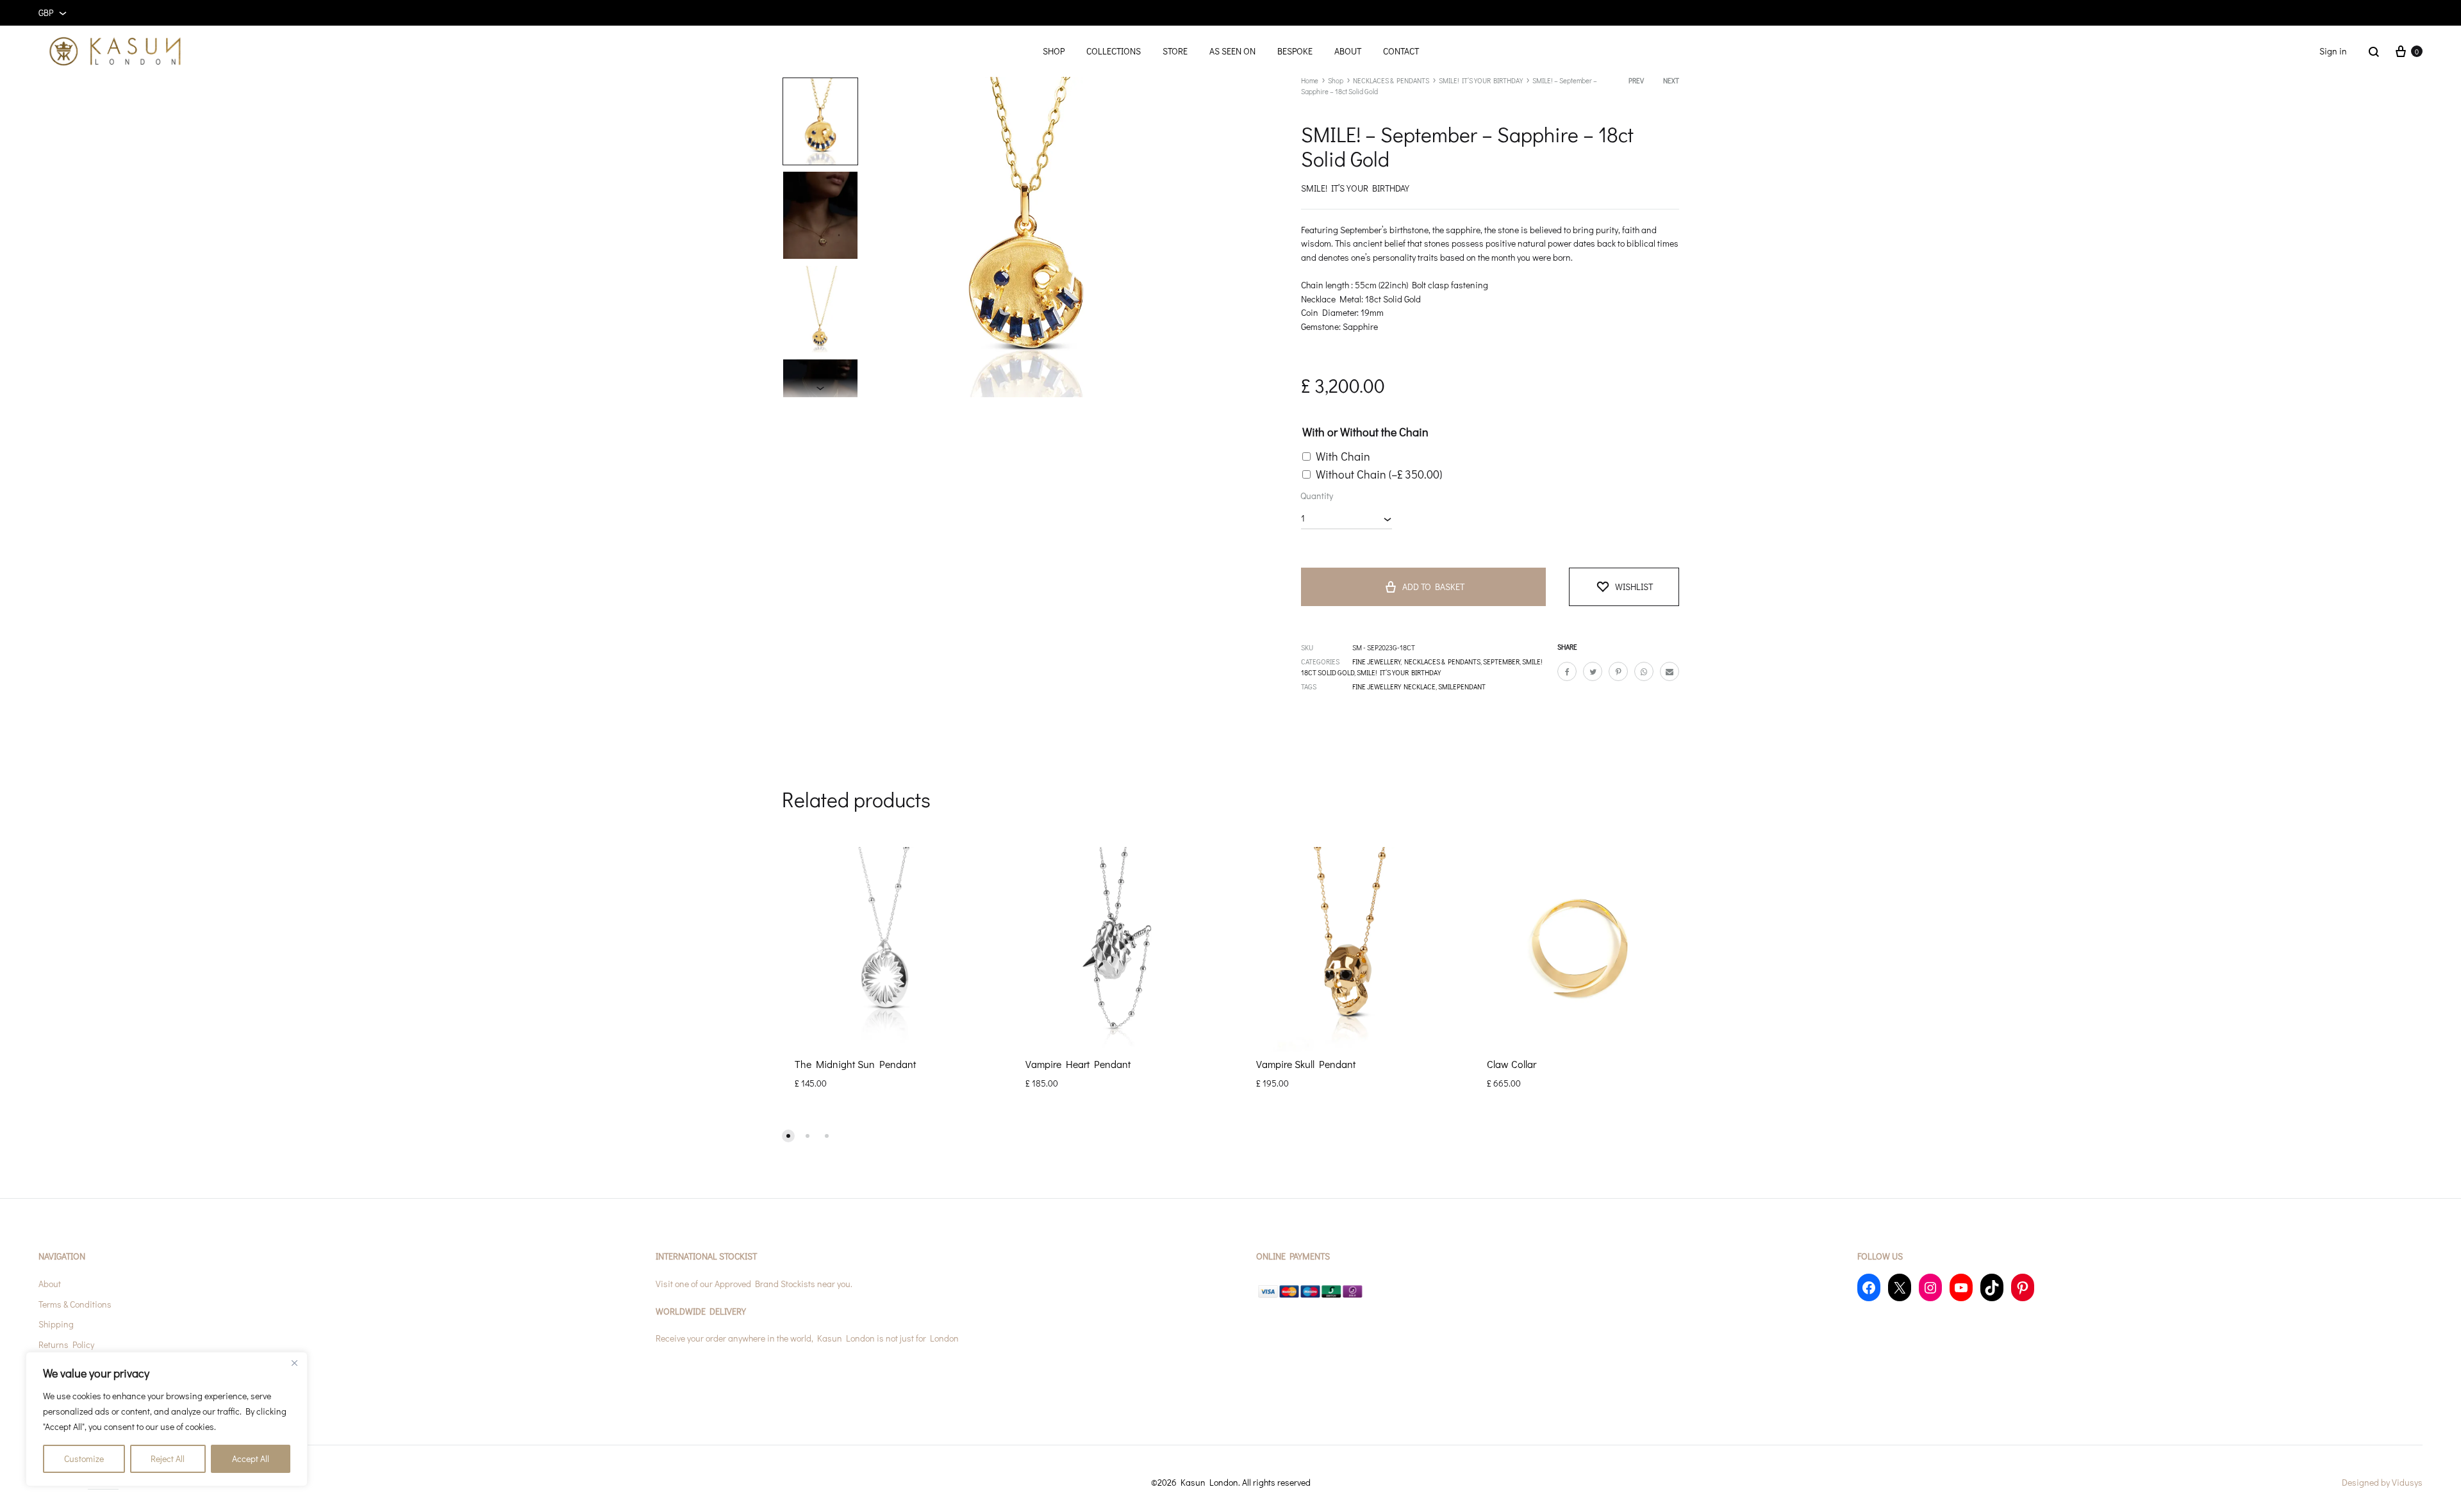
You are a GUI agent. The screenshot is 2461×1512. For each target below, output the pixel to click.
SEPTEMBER (1501, 661)
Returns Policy (66, 1344)
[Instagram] (1930, 1287)
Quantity (1317, 496)
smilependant (1462, 686)
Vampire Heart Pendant (1078, 1064)
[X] (1900, 1287)
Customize (84, 1459)
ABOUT (1348, 51)
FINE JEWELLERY (1376, 661)
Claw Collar (1512, 1064)
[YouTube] (1961, 1287)
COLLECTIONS (1114, 51)
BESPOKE (1295, 51)
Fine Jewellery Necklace (1394, 686)
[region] (167, 1419)
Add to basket (1433, 587)
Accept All (251, 1459)
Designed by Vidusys (2382, 1482)
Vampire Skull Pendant (1306, 1064)
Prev (1636, 80)
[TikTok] (1992, 1287)
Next (1671, 80)
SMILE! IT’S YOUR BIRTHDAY (1481, 80)
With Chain (1343, 456)
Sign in (2333, 51)
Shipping (56, 1324)
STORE (1175, 51)
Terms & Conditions (75, 1304)
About (50, 1284)
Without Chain (1379, 474)
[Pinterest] (2023, 1287)
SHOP (1054, 51)
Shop (1336, 80)
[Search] (2374, 51)
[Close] (294, 1363)
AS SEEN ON (1232, 51)
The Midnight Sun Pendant (855, 1064)
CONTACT (1401, 51)
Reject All (168, 1459)
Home (1310, 80)
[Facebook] (1869, 1287)
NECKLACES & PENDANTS (1391, 80)
